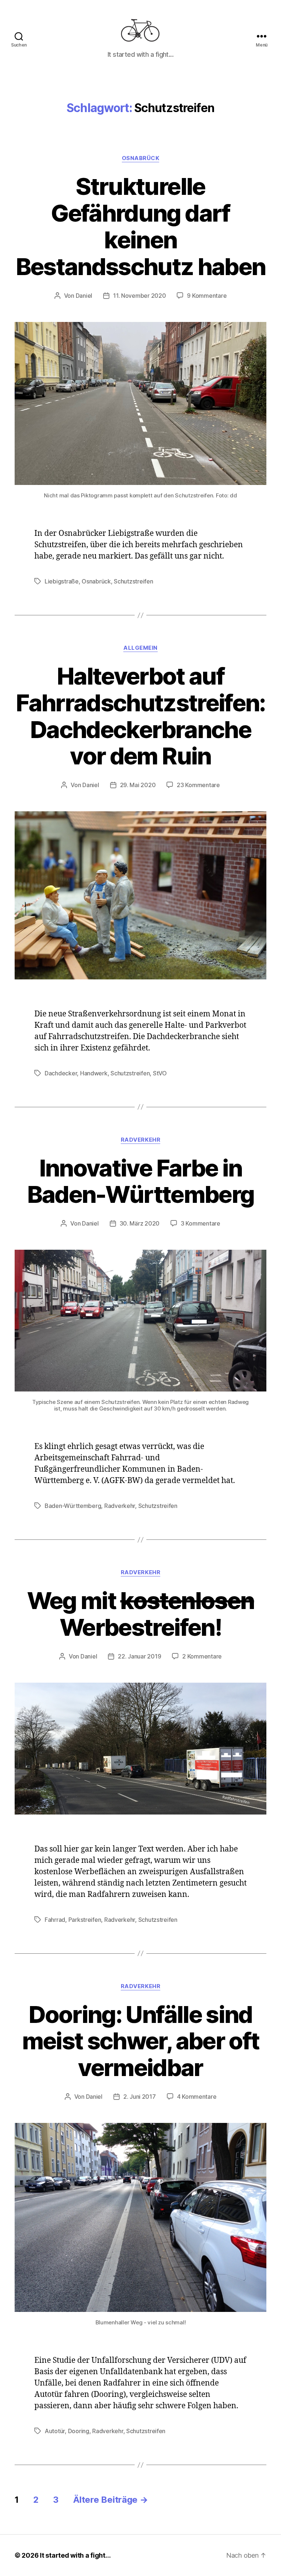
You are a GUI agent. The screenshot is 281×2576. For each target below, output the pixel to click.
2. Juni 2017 (140, 2097)
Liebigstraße (62, 581)
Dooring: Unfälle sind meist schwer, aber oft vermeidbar (140, 2041)
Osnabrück (141, 158)
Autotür (55, 2431)
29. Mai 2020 (138, 785)
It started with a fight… (75, 2555)
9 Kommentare (207, 296)
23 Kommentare (198, 785)
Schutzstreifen (133, 581)
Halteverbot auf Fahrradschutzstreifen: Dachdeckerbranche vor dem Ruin (140, 716)
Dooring (79, 2431)
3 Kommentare (201, 1223)
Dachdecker (61, 1073)
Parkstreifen (85, 1920)
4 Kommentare (197, 2097)
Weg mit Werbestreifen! (140, 1614)
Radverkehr (141, 1140)
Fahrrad (55, 1920)
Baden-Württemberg (73, 1506)
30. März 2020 (140, 1223)
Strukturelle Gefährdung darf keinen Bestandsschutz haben (141, 226)
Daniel (84, 296)
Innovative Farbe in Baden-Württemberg (141, 1181)
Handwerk (94, 1073)
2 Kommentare (202, 1656)
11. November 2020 (139, 296)
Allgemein (140, 648)
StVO (160, 1073)
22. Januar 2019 (139, 1656)
